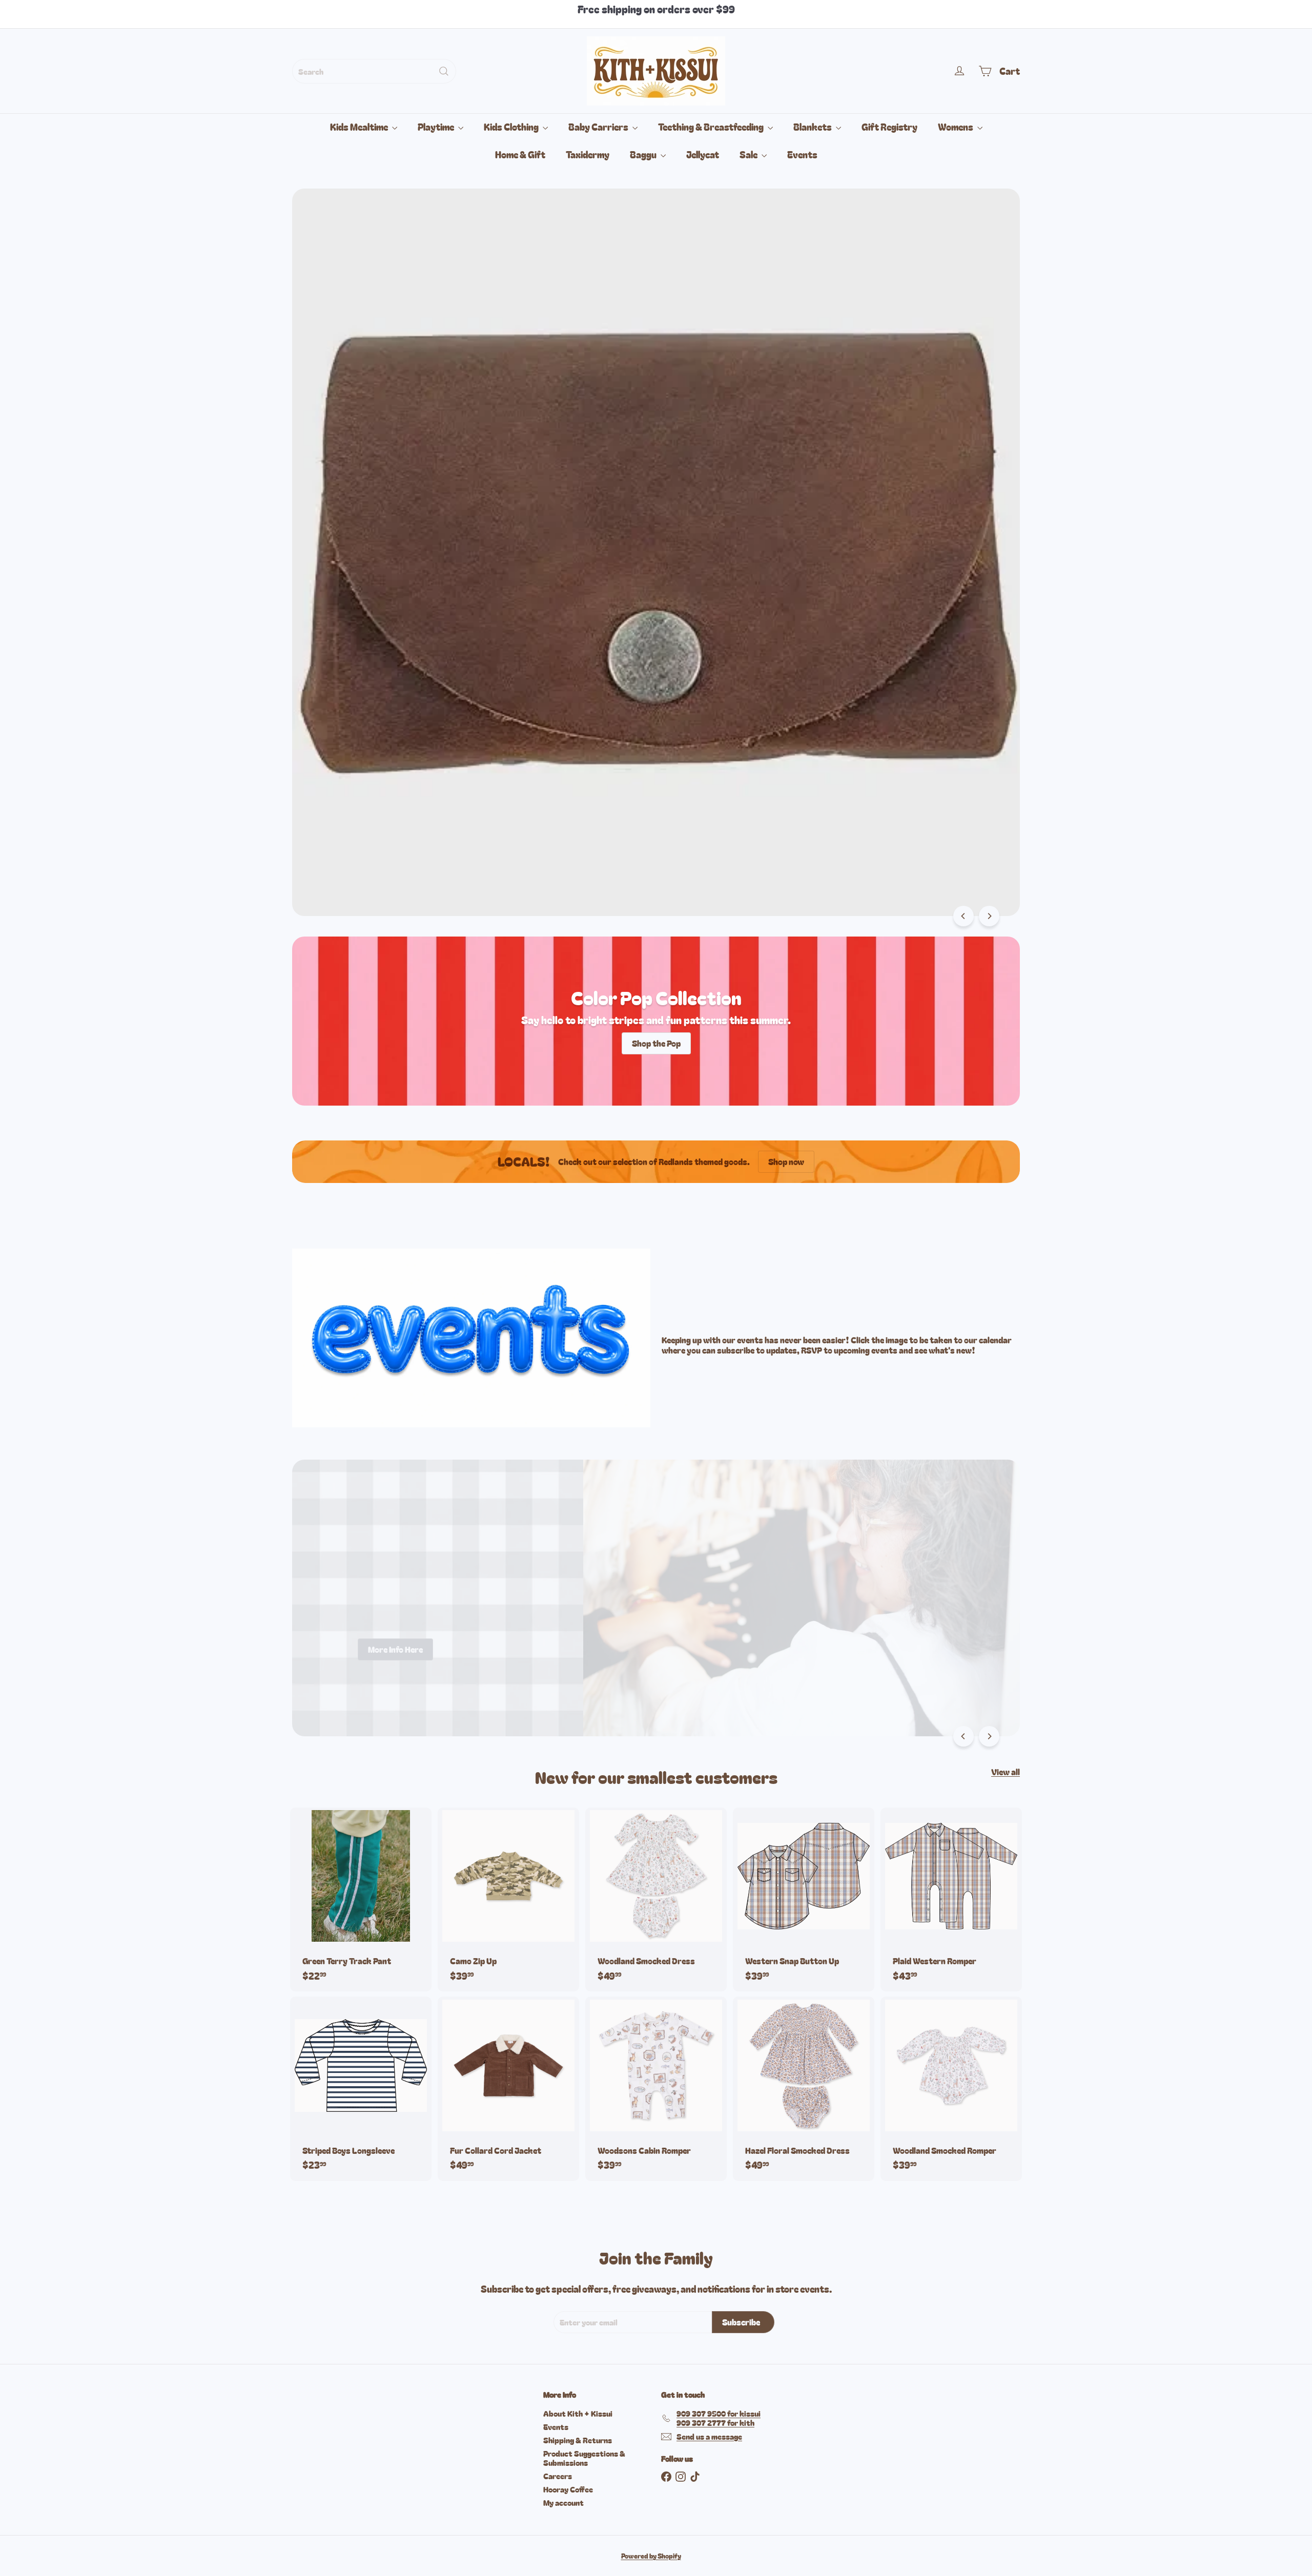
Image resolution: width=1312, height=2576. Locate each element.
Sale (749, 154)
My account (563, 2502)
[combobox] (374, 71)
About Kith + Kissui (578, 2413)
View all (1006, 1772)
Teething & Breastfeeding (712, 127)
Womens (956, 127)
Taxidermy (588, 154)
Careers (558, 2476)
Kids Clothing (512, 127)
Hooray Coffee (568, 2489)
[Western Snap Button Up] (804, 1899)
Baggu (644, 154)
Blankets (813, 127)
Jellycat (703, 154)
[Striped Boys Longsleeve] (361, 2089)
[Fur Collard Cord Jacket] (508, 2089)
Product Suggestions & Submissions (584, 2458)
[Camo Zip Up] (508, 1899)
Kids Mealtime (360, 127)
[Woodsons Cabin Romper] (656, 2089)
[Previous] (963, 916)
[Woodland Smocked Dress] (656, 1899)
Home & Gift (520, 154)
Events (802, 154)
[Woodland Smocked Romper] (951, 2089)
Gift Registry (889, 127)
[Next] (989, 916)
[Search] (444, 71)
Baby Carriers (599, 127)
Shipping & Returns (578, 2440)
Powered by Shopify (651, 2556)
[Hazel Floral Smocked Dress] (804, 2089)
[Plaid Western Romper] (951, 1899)
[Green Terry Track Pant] (361, 1899)
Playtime (437, 127)
